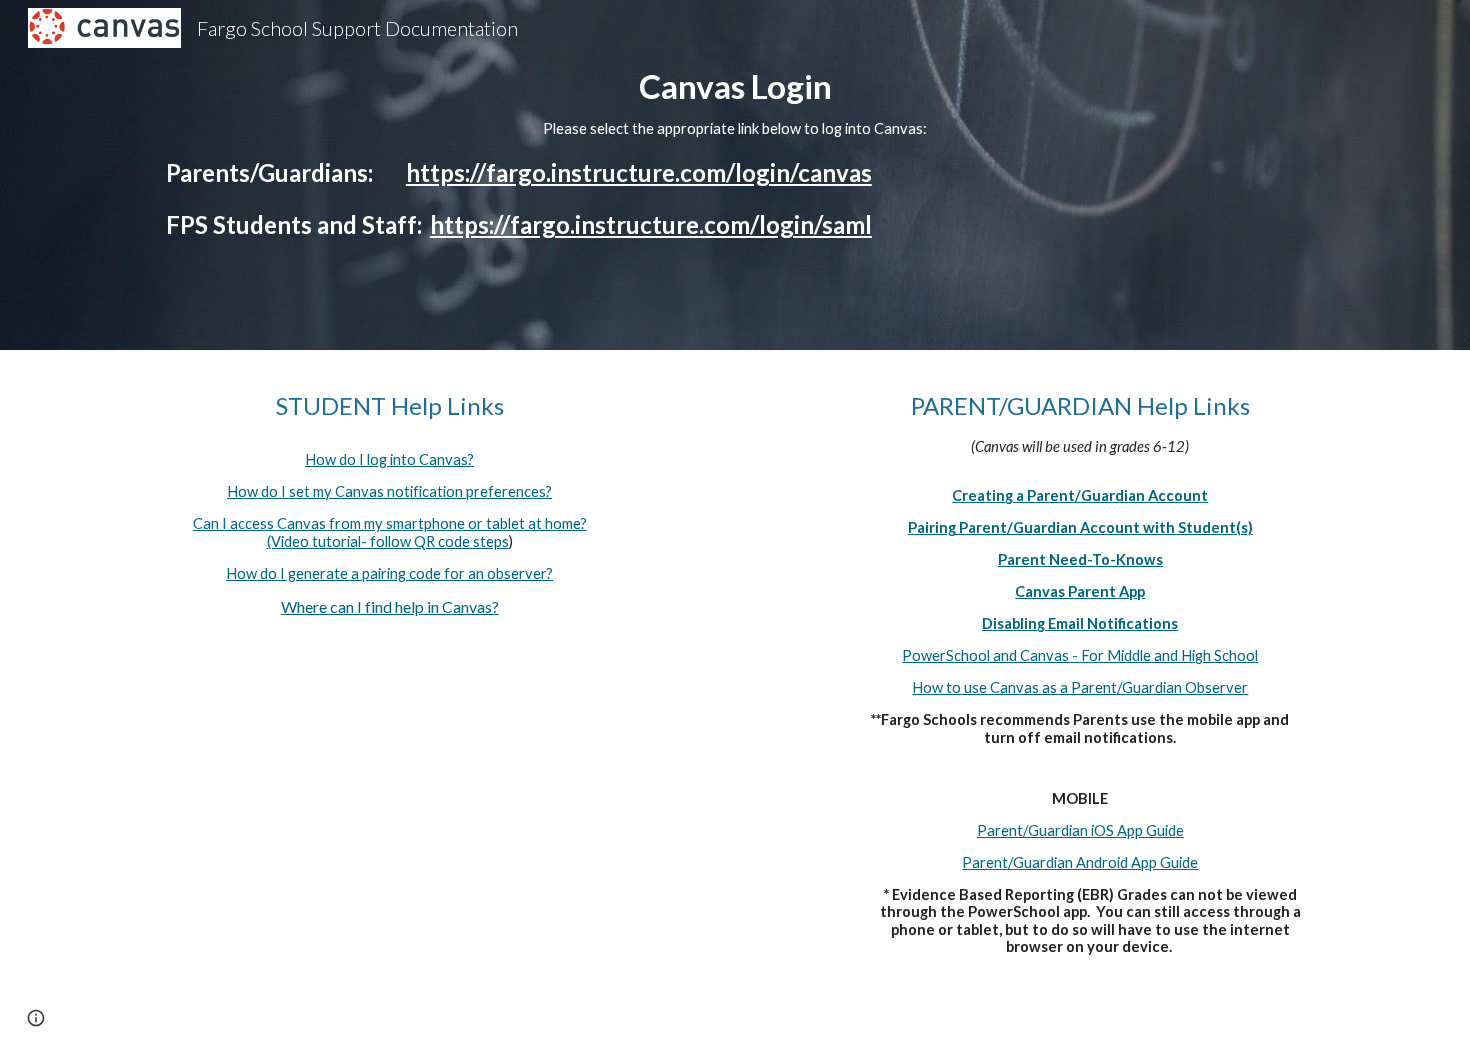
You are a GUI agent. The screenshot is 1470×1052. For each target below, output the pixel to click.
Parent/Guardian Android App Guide (1080, 862)
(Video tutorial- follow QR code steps (388, 541)
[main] (735, 175)
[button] (36, 1018)
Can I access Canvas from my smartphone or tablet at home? (390, 523)
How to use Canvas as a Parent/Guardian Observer (1080, 687)
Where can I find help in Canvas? (390, 606)
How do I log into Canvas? (389, 459)
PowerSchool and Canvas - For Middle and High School (1080, 655)
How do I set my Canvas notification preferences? (389, 491)
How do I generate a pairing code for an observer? (389, 573)
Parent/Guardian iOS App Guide (1080, 830)
